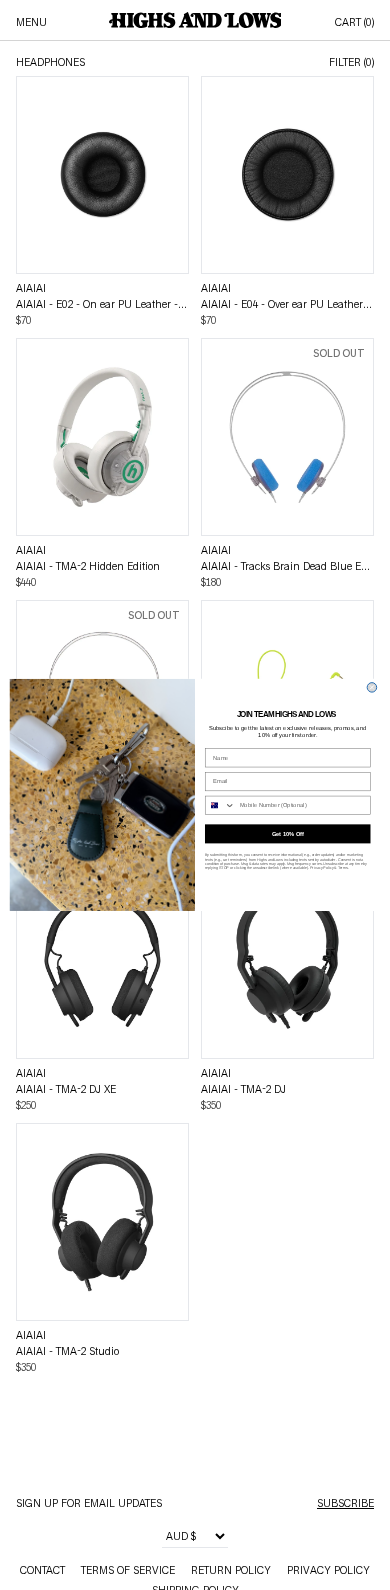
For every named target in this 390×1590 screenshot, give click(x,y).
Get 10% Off (288, 834)
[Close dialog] (372, 688)
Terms (343, 868)
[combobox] (219, 806)
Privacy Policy (321, 868)
